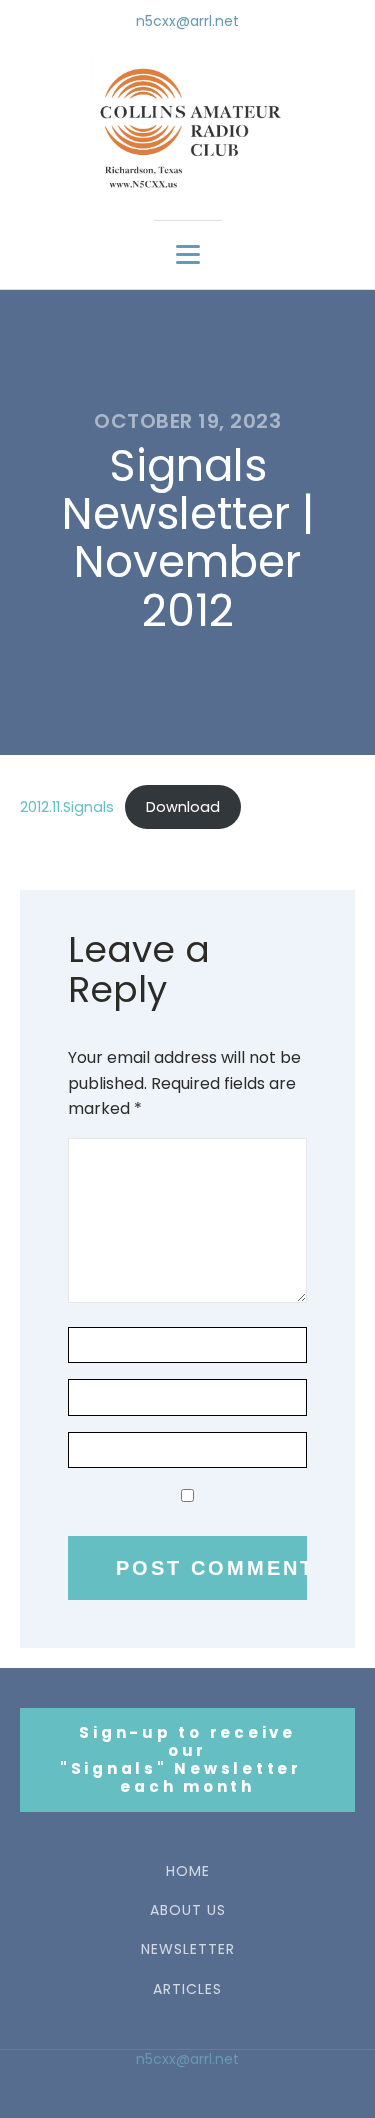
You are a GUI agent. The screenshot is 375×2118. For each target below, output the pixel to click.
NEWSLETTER (188, 1949)
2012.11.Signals (67, 807)
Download (183, 807)
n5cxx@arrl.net (187, 21)
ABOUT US (188, 1910)
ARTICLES (187, 1989)
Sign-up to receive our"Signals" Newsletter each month (188, 1759)
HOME (188, 1871)
